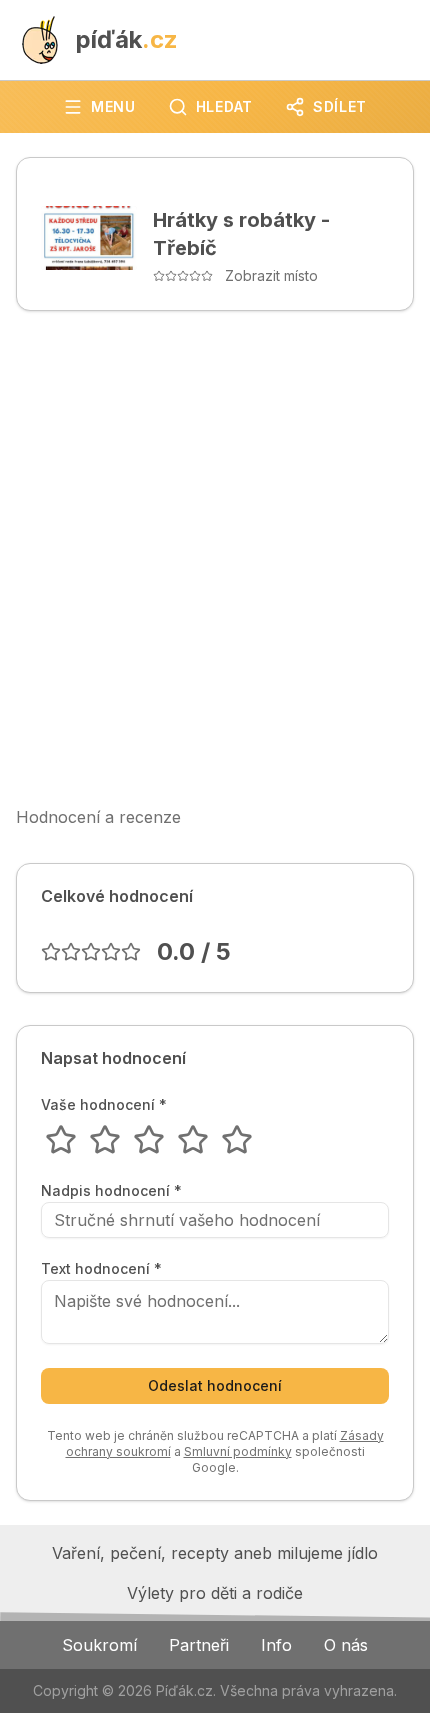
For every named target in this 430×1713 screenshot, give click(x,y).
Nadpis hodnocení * (111, 1191)
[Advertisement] (215, 558)
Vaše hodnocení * (104, 1105)
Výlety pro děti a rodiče (215, 1593)
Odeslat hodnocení (215, 1385)
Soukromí (99, 1645)
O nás (346, 1645)
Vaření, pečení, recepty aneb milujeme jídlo (215, 1553)
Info (276, 1645)
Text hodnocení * (101, 1269)
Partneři (199, 1645)
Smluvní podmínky (238, 1451)
